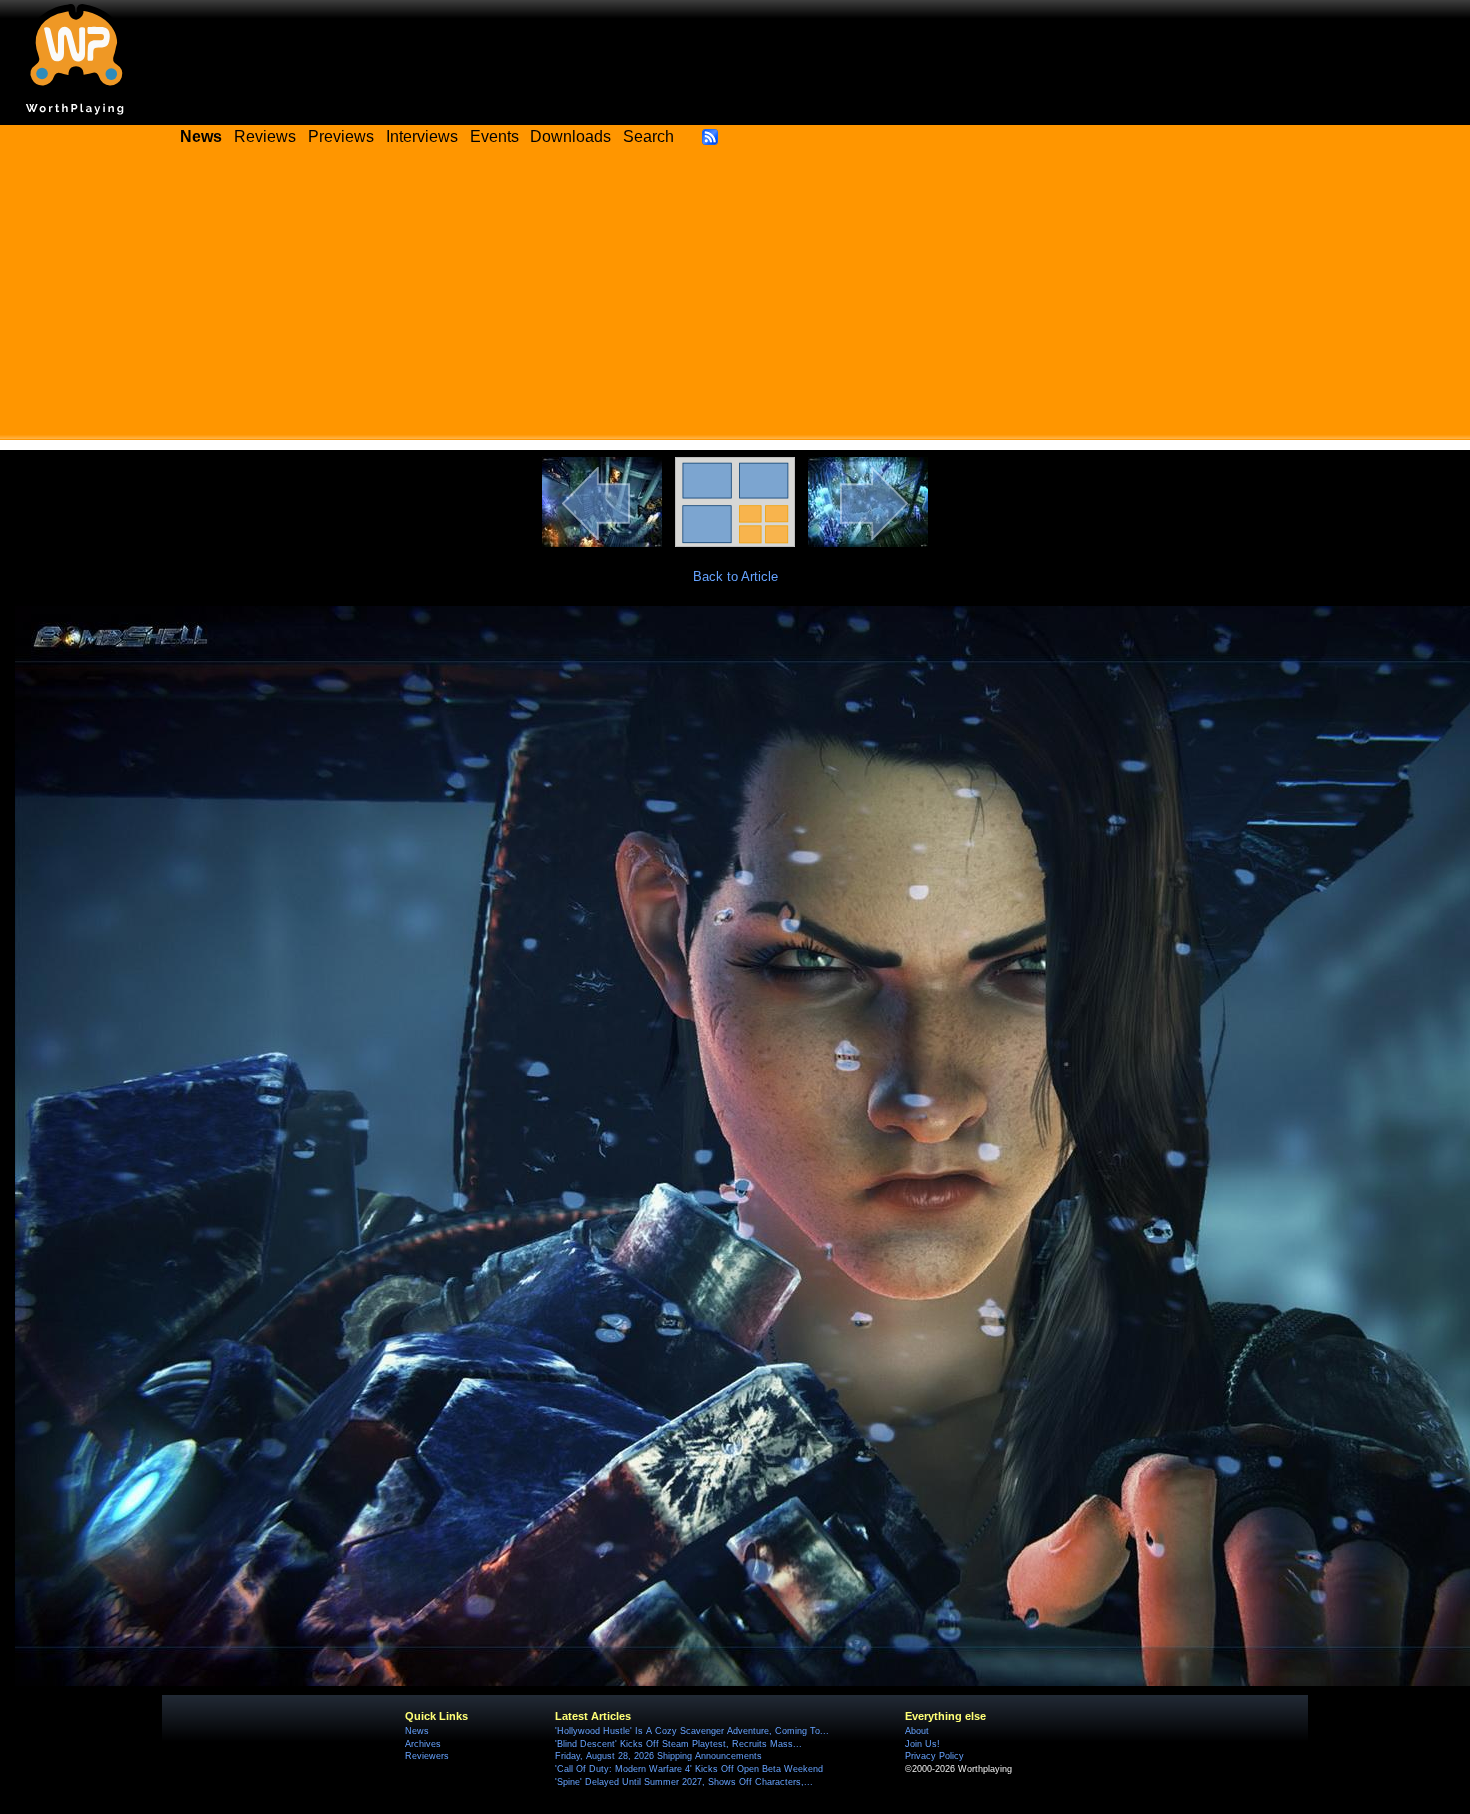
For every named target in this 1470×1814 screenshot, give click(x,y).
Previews (341, 136)
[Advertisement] (735, 300)
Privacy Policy (934, 1756)
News (417, 1731)
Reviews (265, 136)
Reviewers (427, 1756)
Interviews (422, 136)
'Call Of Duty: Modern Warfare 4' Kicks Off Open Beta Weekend (689, 1769)
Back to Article (735, 576)
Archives (423, 1744)
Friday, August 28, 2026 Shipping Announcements (658, 1756)
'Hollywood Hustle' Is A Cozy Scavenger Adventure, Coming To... (692, 1731)
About (917, 1731)
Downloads (570, 136)
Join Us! (922, 1744)
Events (494, 136)
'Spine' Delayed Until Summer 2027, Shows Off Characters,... (684, 1782)
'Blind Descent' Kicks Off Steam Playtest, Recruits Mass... (678, 1744)
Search (648, 136)
